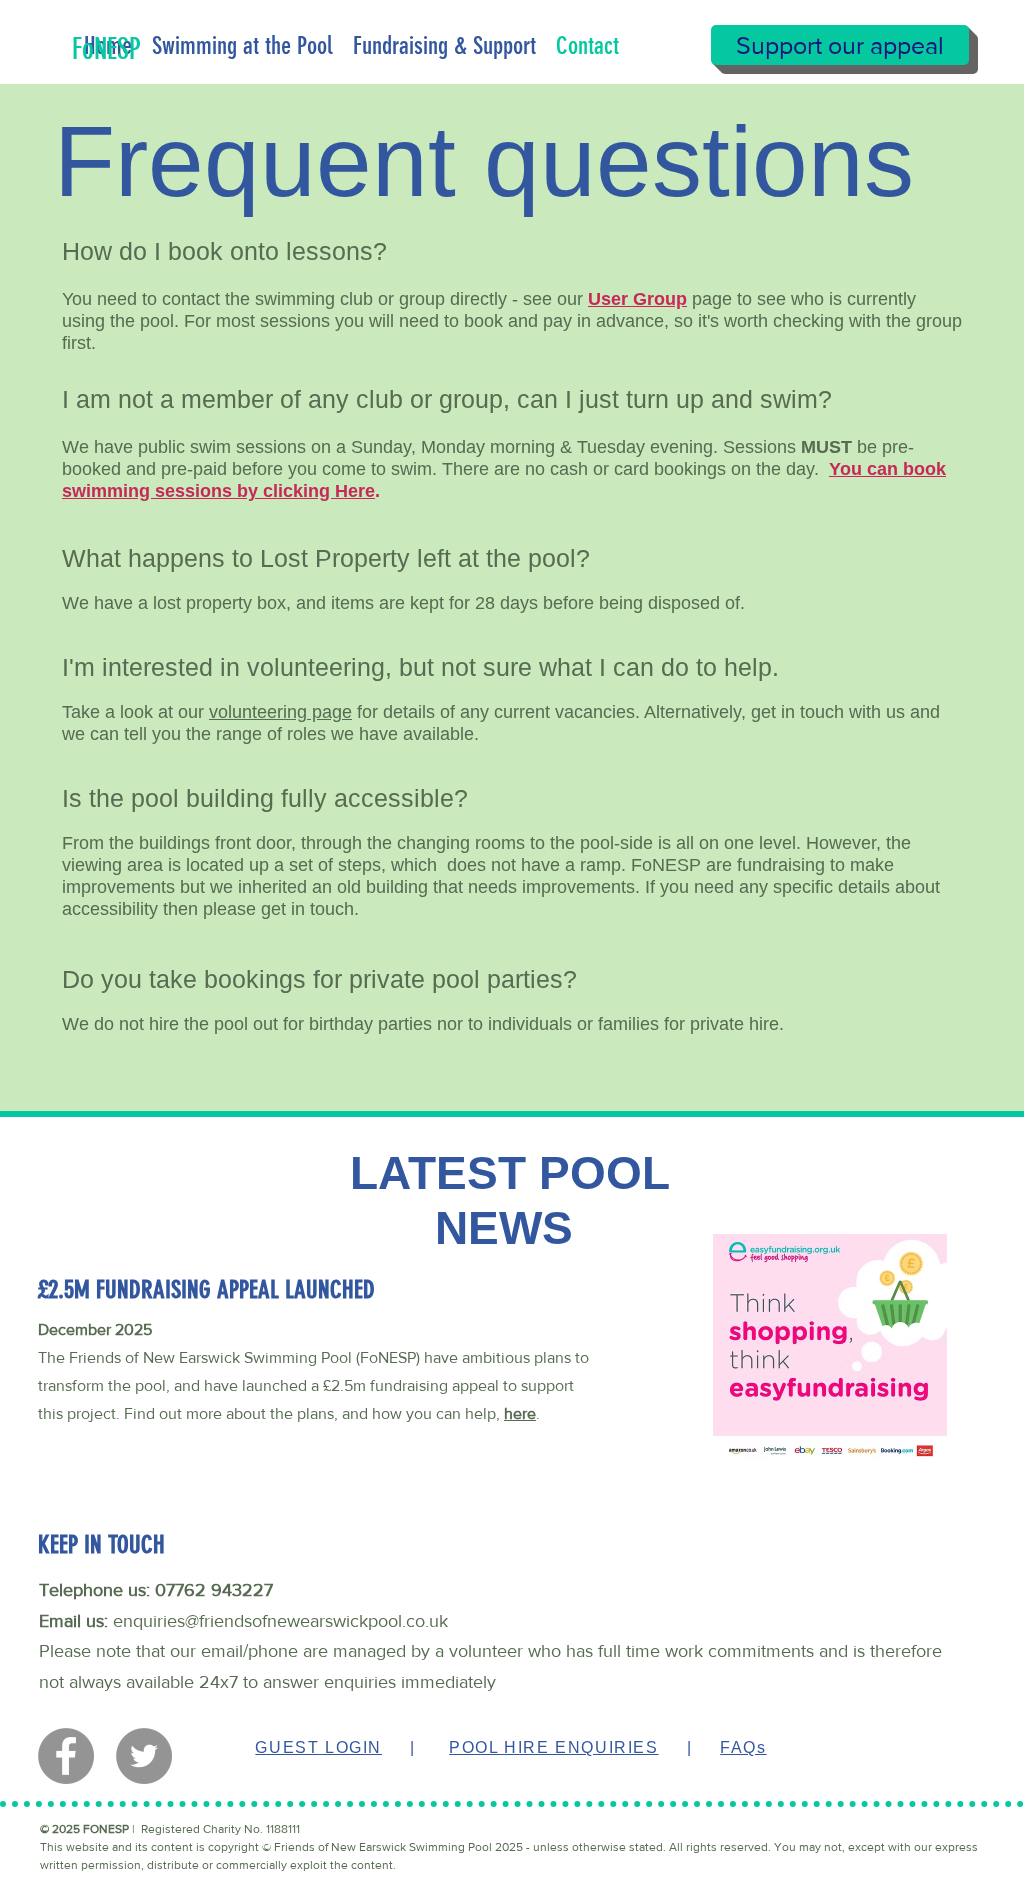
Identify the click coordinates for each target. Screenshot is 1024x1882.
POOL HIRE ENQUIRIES (553, 1747)
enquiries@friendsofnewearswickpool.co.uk (280, 1621)
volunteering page (280, 712)
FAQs (743, 1747)
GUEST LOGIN (318, 1747)
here (520, 1413)
